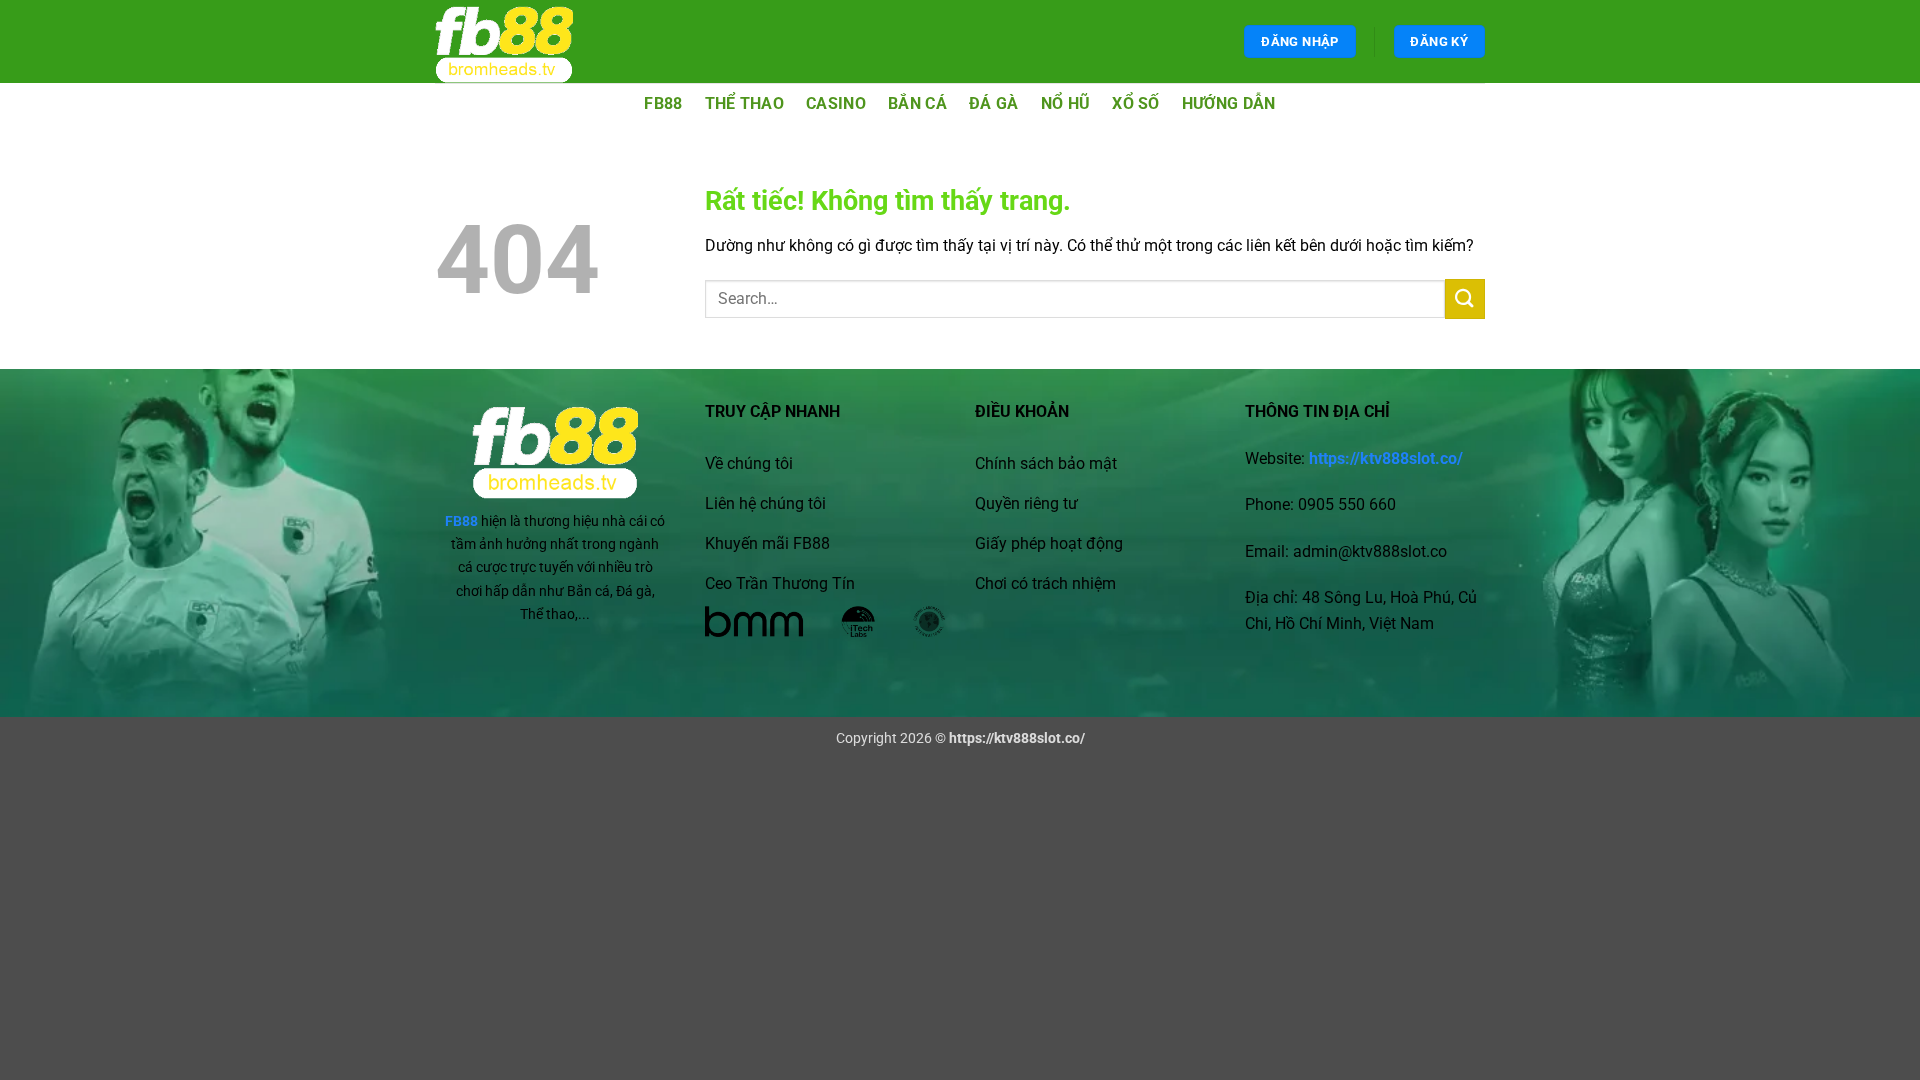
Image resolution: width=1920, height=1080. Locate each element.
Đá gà (994, 103)
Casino (836, 103)
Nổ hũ (1066, 103)
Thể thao (745, 103)
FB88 (663, 103)
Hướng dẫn (1229, 103)
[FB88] (523, 41)
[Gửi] (1465, 298)
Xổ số (1136, 103)
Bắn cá (917, 103)
